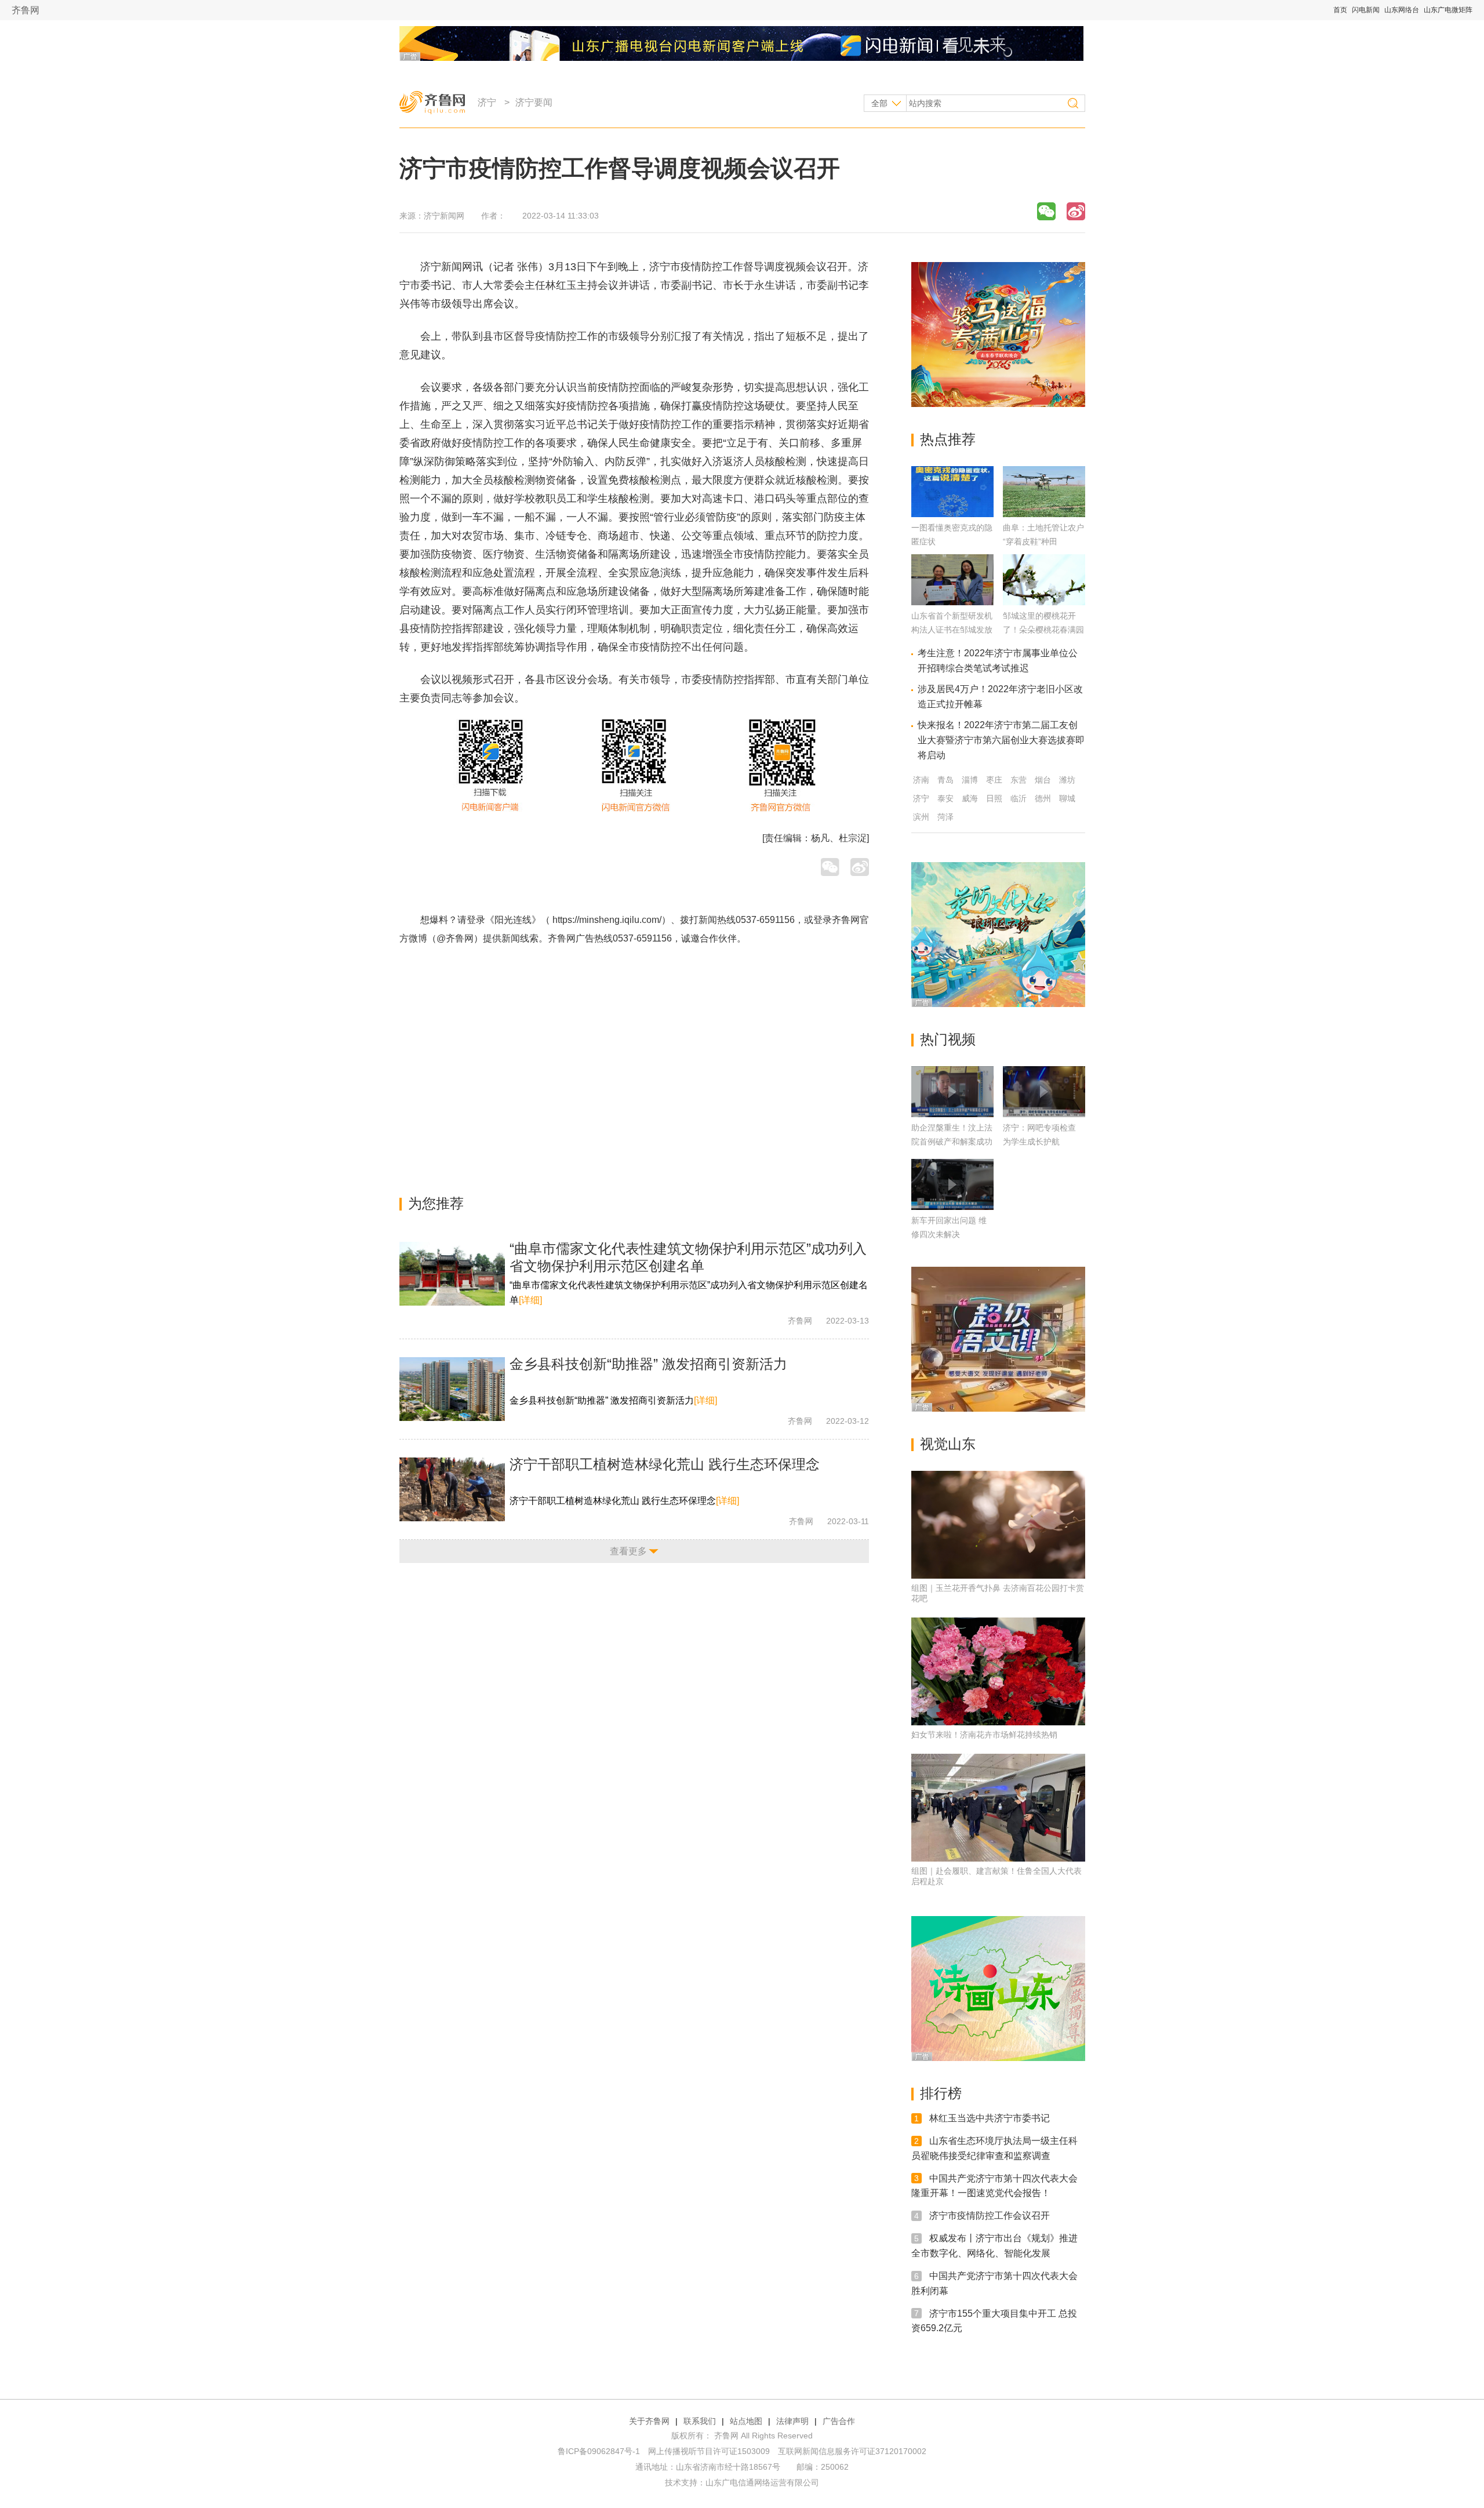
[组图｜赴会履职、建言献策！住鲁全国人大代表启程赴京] (998, 1808)
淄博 (970, 780)
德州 (1043, 798)
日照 (994, 798)
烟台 (1043, 780)
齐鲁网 (26, 10)
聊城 (1067, 798)
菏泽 (945, 817)
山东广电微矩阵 (1448, 10)
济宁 (487, 102)
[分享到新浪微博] (1076, 211)
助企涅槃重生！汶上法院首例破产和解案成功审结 (952, 1142)
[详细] (530, 1300)
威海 (970, 798)
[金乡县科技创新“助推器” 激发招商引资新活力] (452, 1389)
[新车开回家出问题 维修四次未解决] (952, 1184)
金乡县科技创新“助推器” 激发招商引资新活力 (648, 1364)
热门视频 (948, 1039)
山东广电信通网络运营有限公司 (762, 2482)
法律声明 (792, 2421)
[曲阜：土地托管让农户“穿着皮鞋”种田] (1044, 514)
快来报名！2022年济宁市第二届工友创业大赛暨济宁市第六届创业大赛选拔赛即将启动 (1001, 740)
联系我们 (700, 2421)
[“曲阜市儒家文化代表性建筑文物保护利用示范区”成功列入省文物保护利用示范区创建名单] (452, 1274)
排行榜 (941, 2093)
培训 (619, 610)
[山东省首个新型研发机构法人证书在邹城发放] (952, 602)
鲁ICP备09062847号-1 (599, 2451)
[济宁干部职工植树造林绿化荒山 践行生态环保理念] (452, 1489)
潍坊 (1067, 780)
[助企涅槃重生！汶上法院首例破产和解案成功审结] (952, 1092)
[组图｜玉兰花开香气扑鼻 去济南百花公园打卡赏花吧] (998, 1525)
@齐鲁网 (455, 938)
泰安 (945, 798)
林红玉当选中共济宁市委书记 (990, 2118)
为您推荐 (436, 1203)
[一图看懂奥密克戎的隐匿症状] (952, 514)
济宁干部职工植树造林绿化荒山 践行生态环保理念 (665, 1464)
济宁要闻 (534, 102)
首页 (1340, 10)
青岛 (945, 780)
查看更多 (628, 1551)
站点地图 (746, 2421)
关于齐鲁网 (649, 2421)
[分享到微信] (1046, 211)
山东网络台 (1402, 10)
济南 (921, 780)
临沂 (1019, 798)
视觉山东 (948, 1444)
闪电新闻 (1366, 10)
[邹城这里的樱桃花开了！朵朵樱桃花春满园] (1044, 602)
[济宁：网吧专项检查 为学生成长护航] (1044, 1092)
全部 (879, 103)
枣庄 (994, 780)
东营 (1019, 780)
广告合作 (839, 2421)
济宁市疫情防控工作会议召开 (990, 2216)
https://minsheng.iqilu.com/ (607, 920)
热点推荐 (948, 439)
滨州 (921, 817)
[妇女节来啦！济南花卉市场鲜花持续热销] (998, 1671)
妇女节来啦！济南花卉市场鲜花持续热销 (984, 1735)
